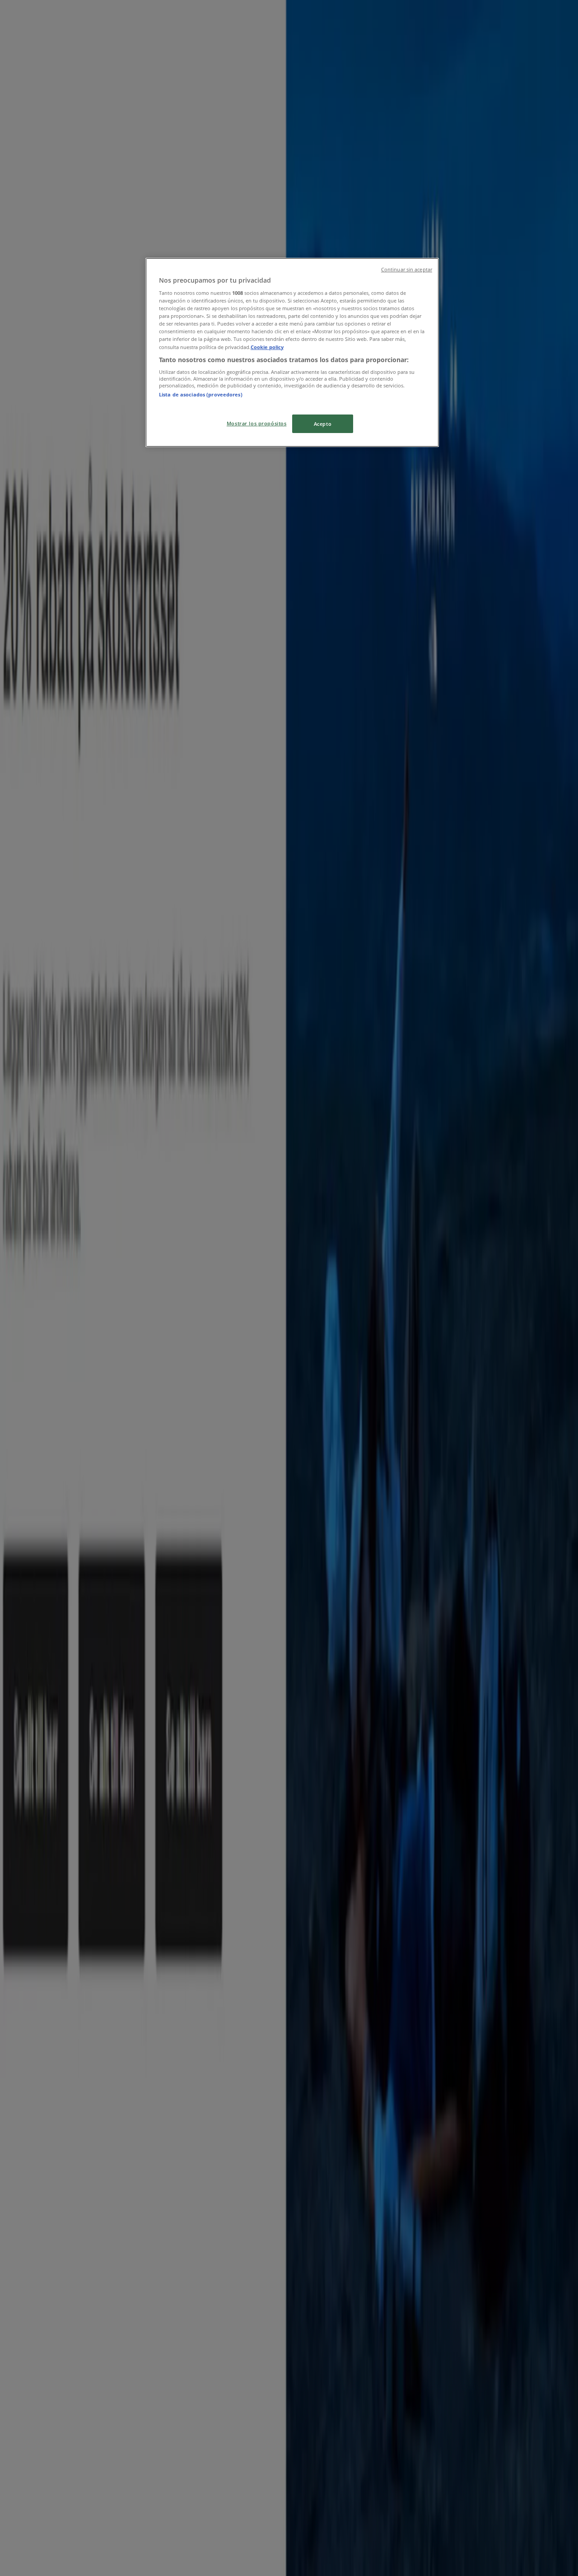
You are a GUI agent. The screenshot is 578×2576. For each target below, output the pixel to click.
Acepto (323, 424)
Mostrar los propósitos (257, 423)
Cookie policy (267, 347)
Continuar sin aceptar (407, 270)
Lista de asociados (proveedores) (201, 394)
